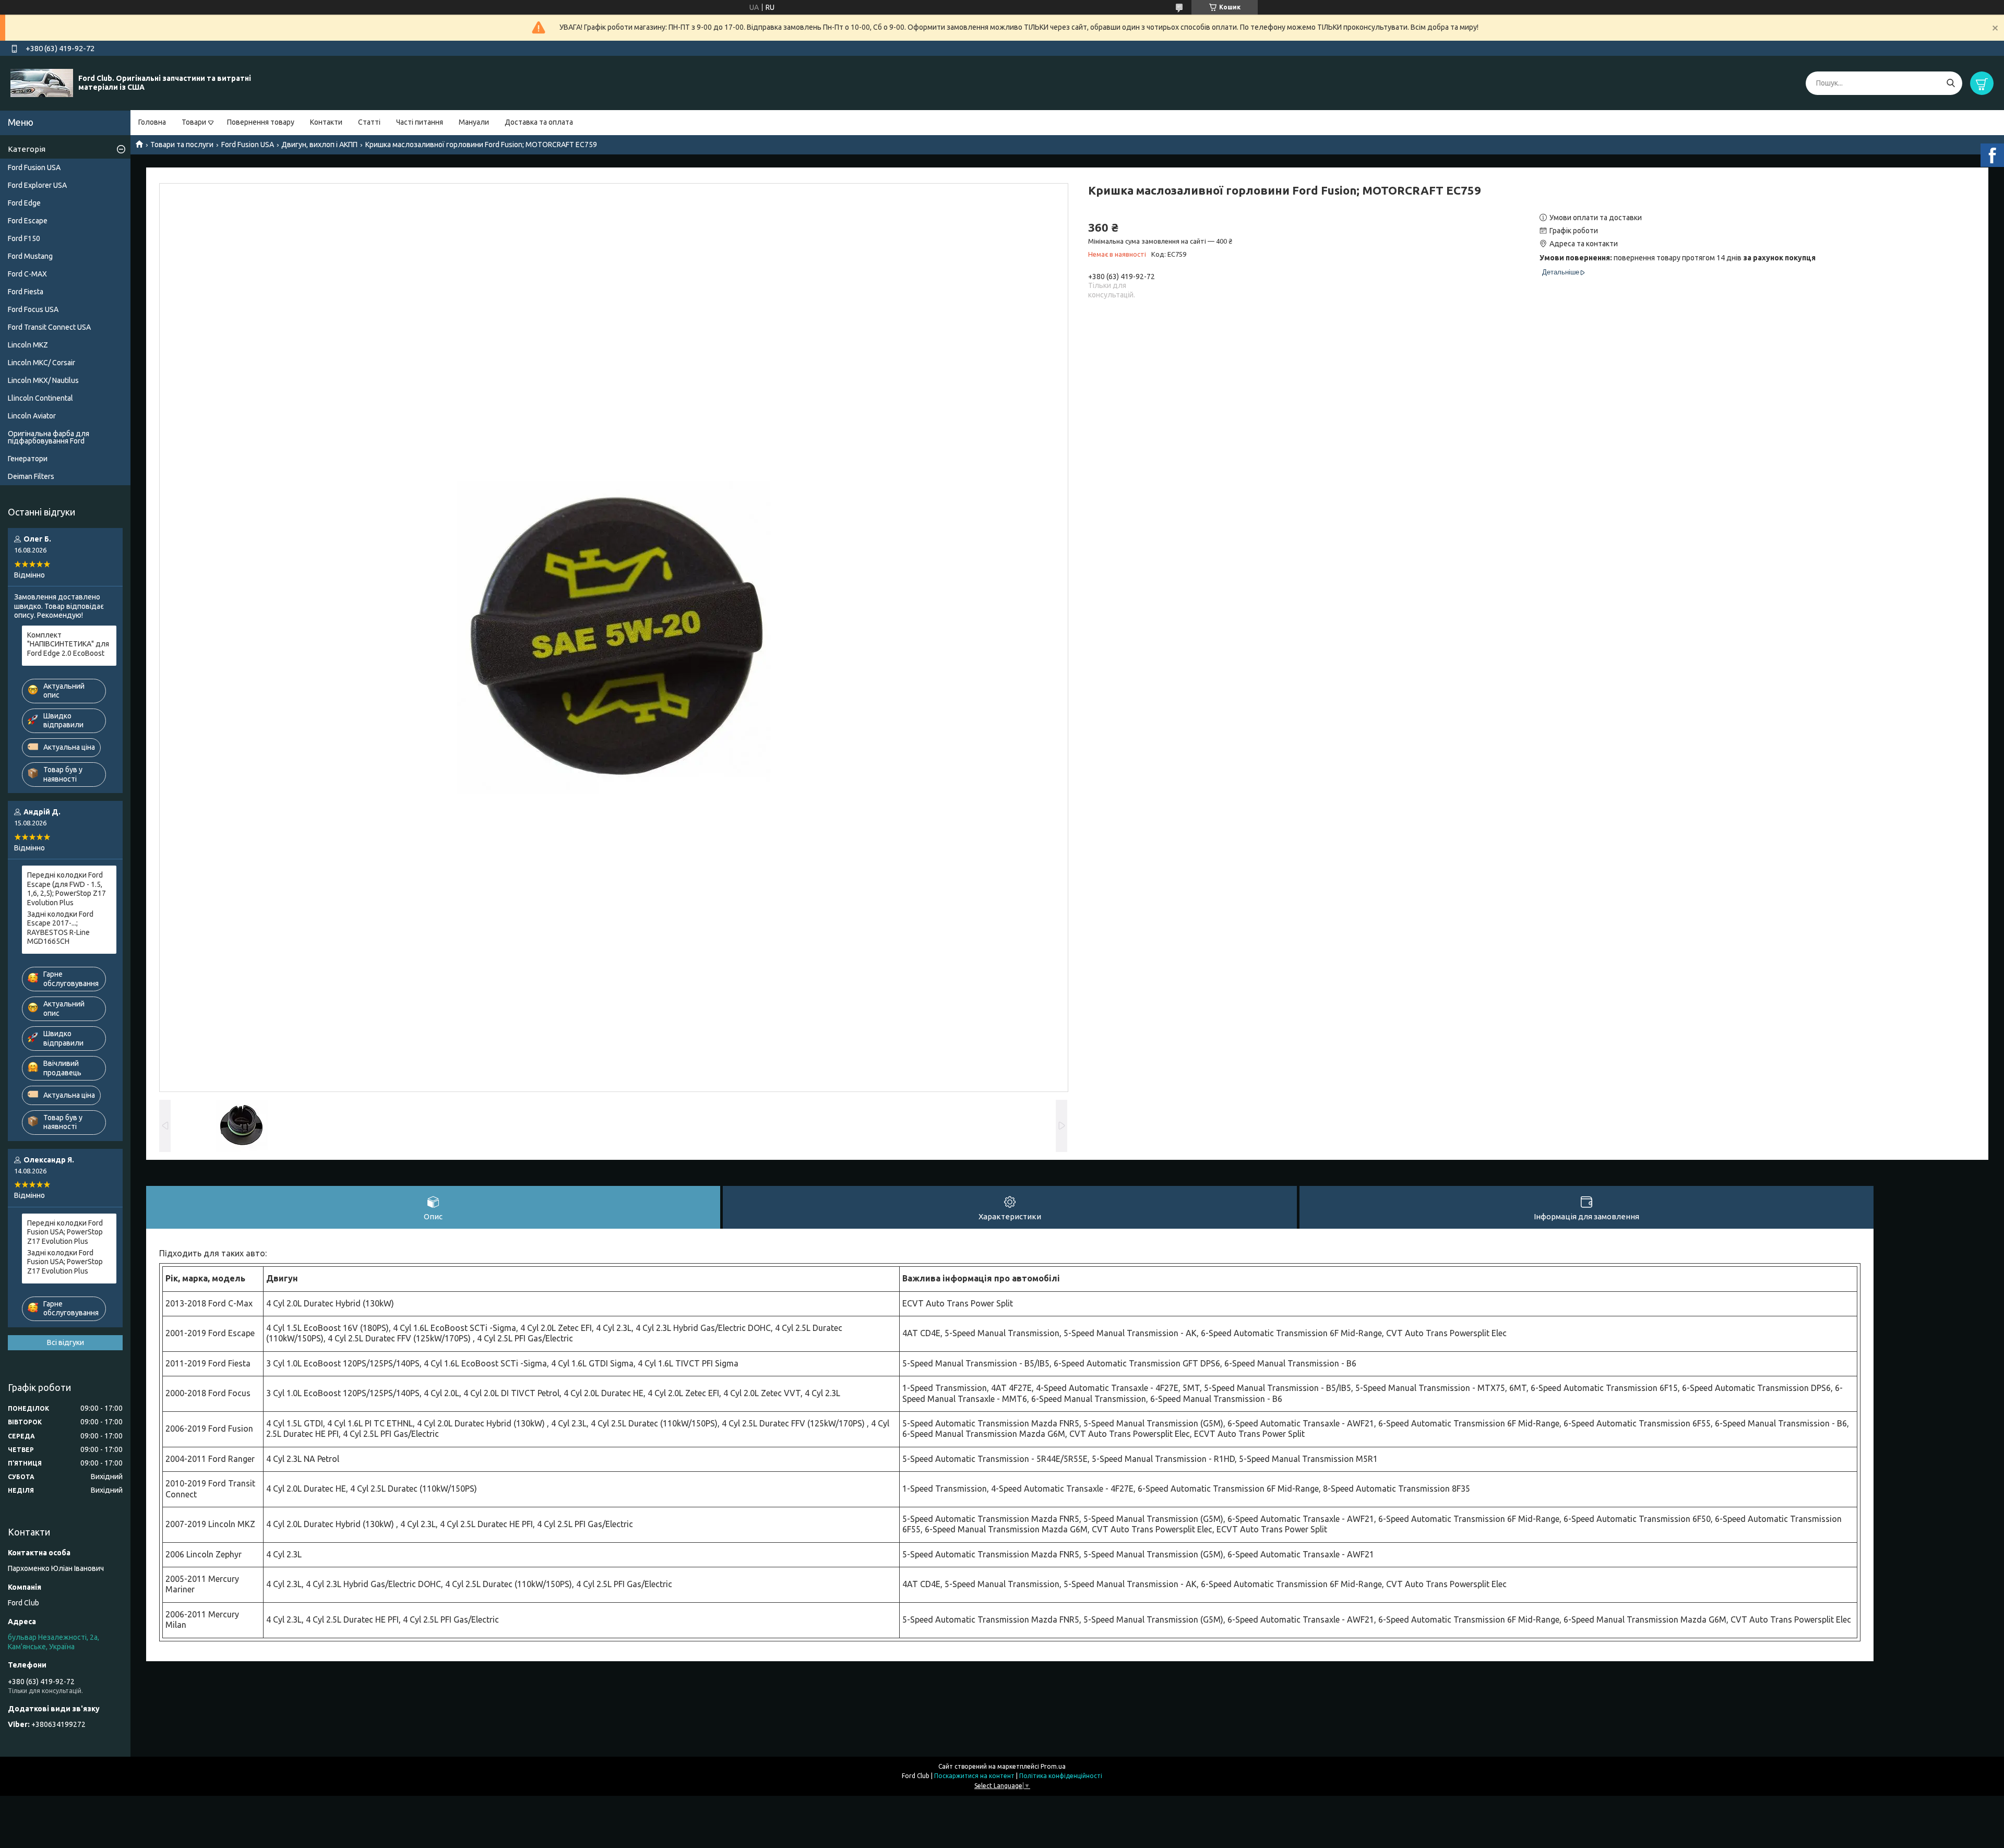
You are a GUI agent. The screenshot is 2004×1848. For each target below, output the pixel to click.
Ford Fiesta (26, 292)
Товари (194, 122)
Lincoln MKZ (28, 345)
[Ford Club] (42, 82)
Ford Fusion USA (248, 145)
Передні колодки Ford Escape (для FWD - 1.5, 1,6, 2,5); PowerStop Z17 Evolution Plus (67, 889)
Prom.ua (1053, 1766)
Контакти (326, 122)
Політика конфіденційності (1061, 1776)
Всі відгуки (65, 1342)
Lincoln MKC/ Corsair (41, 363)
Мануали (474, 122)
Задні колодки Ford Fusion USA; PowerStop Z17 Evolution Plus (65, 1262)
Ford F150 (24, 238)
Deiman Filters (31, 476)
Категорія (27, 149)
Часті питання (420, 122)
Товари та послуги (182, 145)
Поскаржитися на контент (974, 1776)
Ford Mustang (30, 256)
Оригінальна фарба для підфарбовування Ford (49, 437)
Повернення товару (261, 122)
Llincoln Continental (40, 398)
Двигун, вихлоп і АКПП (319, 145)
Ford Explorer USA (37, 185)
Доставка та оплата (539, 122)
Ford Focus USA (33, 309)
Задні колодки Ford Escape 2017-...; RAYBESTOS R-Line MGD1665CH (60, 928)
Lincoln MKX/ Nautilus (43, 380)
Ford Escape (28, 221)
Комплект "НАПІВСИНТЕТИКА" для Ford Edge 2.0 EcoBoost (68, 644)
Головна (152, 122)
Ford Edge (24, 203)
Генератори (28, 459)
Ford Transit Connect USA (49, 327)
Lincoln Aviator (32, 416)
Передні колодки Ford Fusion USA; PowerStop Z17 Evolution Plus (65, 1232)
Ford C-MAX (27, 274)
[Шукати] (1951, 83)
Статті (369, 122)
